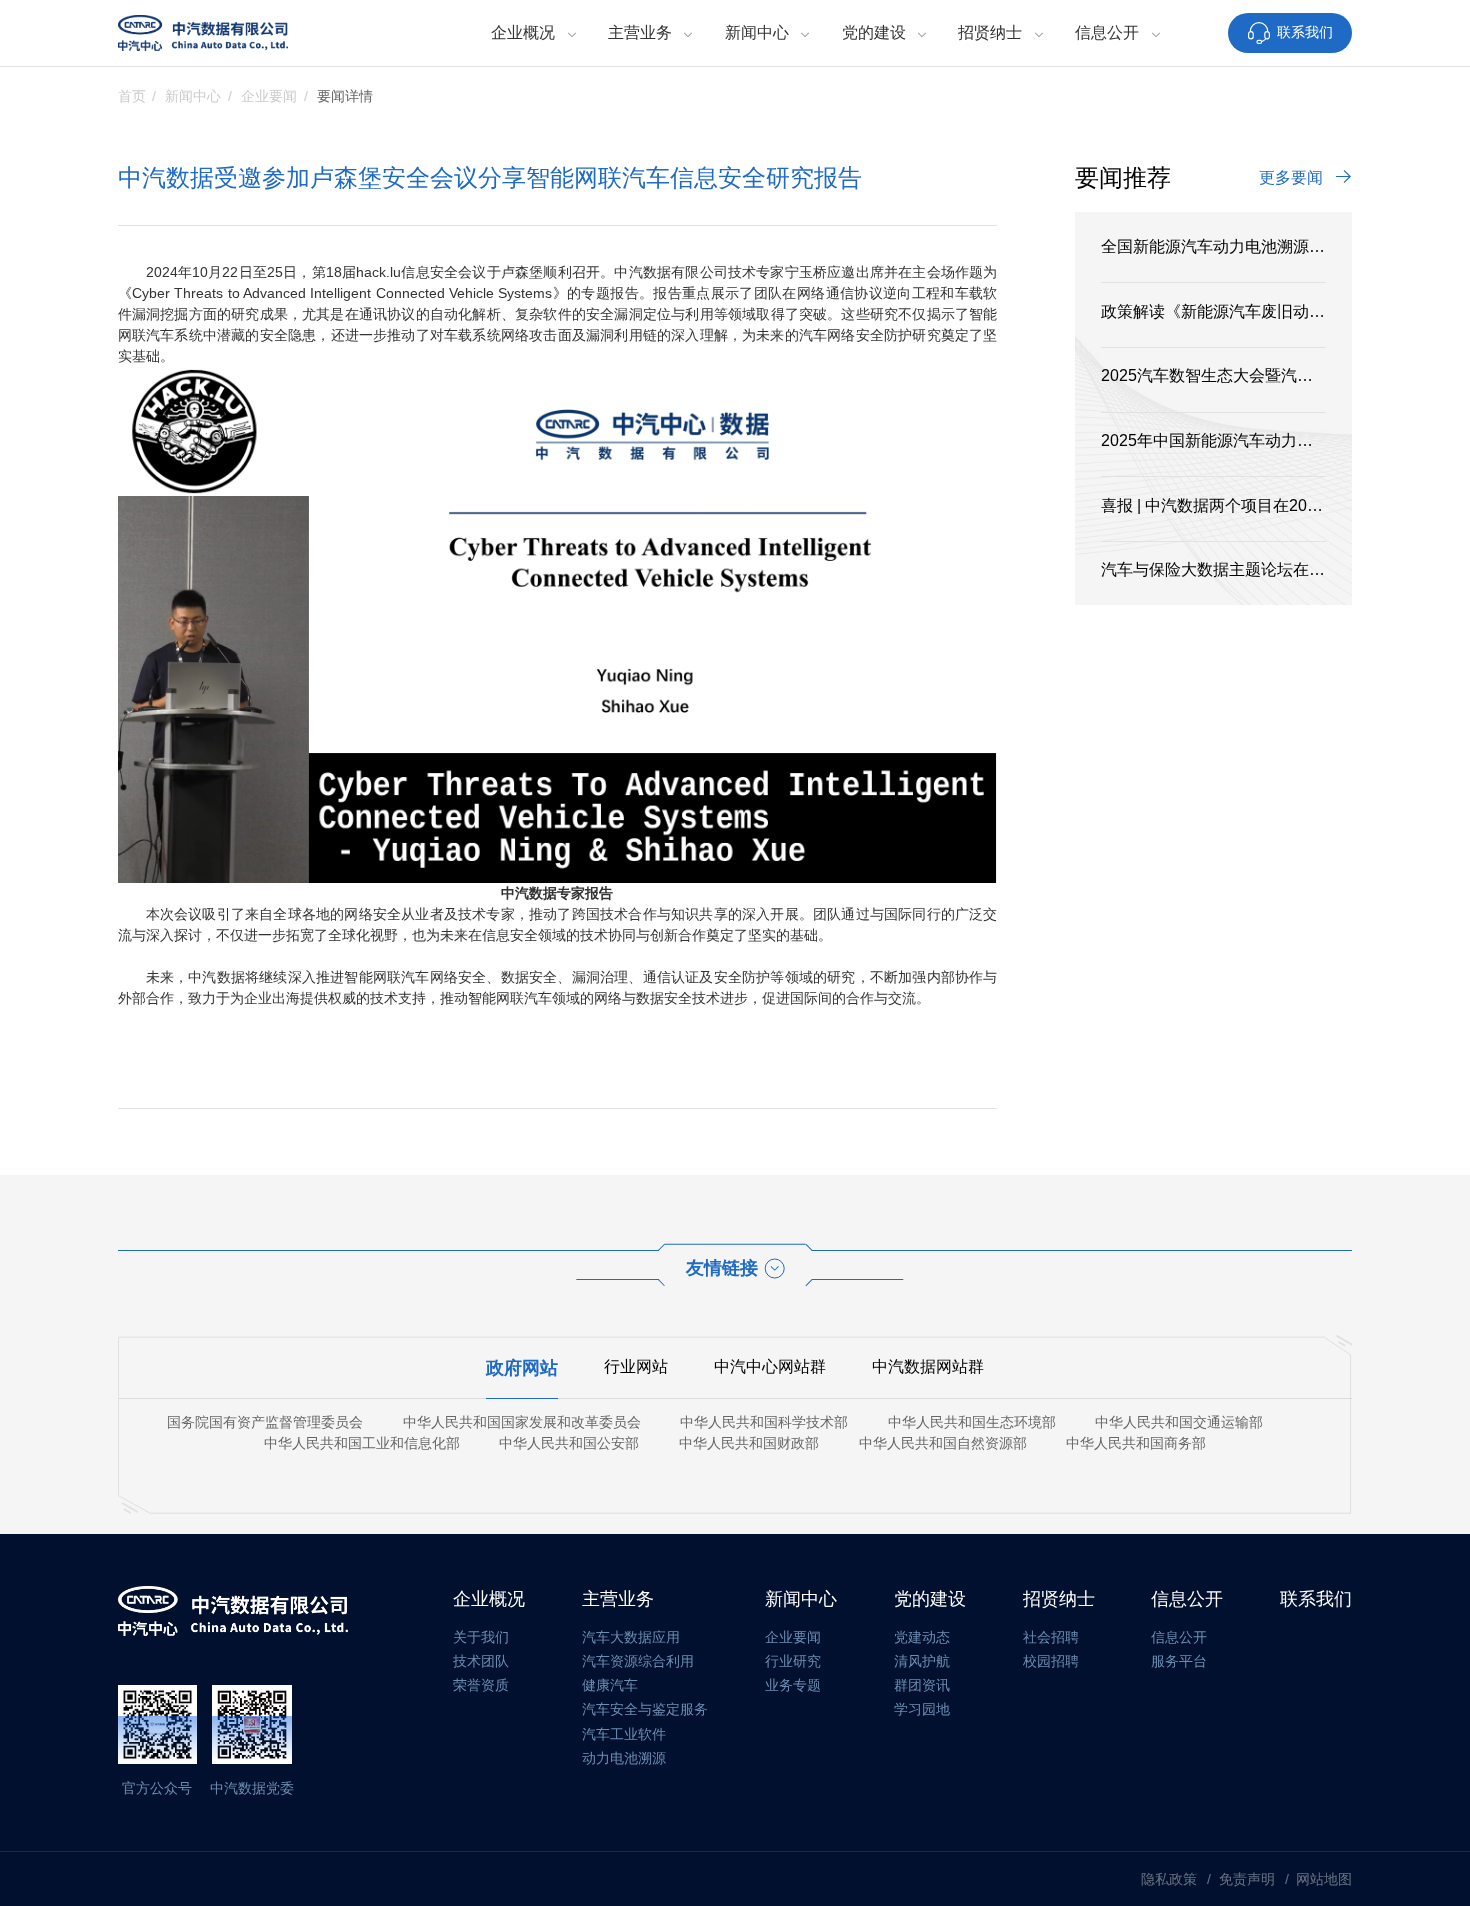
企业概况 (523, 32)
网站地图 (1324, 1879)
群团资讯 (922, 1685)
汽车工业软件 (624, 1734)
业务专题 (793, 1685)
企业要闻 (269, 96)
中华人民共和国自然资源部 (943, 1443)
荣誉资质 (481, 1685)
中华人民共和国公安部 (569, 1443)
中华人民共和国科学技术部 (764, 1422)
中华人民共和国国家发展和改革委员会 (522, 1422)
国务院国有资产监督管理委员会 (265, 1422)
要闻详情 (345, 96)
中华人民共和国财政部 (749, 1443)
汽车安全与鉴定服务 (645, 1709)
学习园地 (922, 1709)
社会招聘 (1051, 1637)
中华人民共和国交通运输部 (1179, 1422)
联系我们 (1305, 32)
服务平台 (1179, 1661)
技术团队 (481, 1661)
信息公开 (1107, 32)
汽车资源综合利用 (638, 1661)
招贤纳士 (990, 32)
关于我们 (481, 1637)
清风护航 (922, 1661)
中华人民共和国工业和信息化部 (362, 1443)
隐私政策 (1171, 1879)
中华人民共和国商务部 (1136, 1443)
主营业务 (640, 32)
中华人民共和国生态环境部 (972, 1422)
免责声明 (1249, 1879)
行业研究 (793, 1661)
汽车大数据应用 (631, 1637)
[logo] (203, 33)
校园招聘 (1051, 1661)
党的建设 (874, 32)
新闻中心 (757, 32)
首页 (132, 96)
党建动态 (922, 1637)
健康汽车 (610, 1685)
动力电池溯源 (624, 1758)
